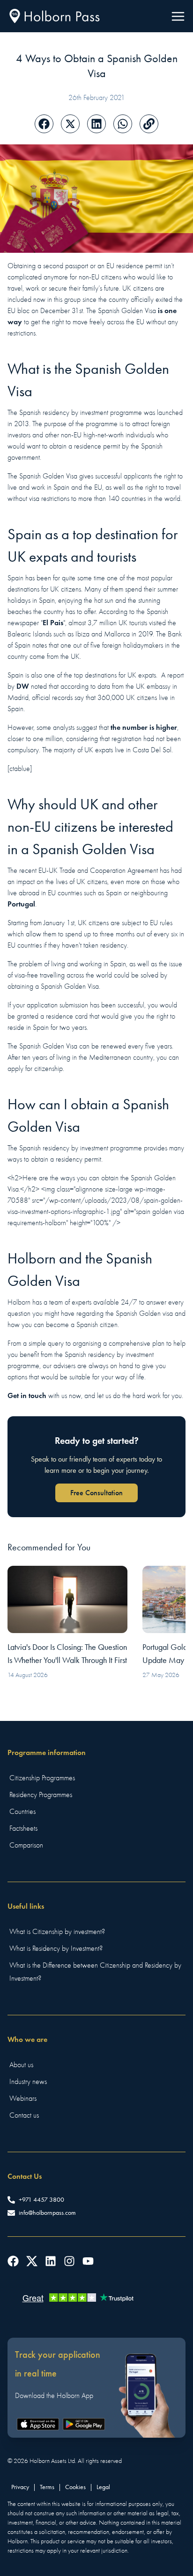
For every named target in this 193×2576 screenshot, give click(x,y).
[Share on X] (70, 124)
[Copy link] (149, 124)
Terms (47, 2487)
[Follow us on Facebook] (13, 2261)
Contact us (24, 2115)
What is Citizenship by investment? (57, 1932)
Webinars (23, 2098)
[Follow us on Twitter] (32, 2261)
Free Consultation (96, 1493)
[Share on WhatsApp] (123, 124)
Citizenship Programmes (42, 1778)
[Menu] (178, 16)
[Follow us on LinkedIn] (51, 2261)
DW (23, 686)
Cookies (75, 2487)
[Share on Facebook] (44, 124)
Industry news (28, 2082)
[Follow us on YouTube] (88, 2261)
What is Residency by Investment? (56, 1948)
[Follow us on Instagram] (69, 2261)
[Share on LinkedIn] (96, 124)
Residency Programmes (41, 1795)
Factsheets (23, 1828)
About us (21, 2065)
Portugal (21, 904)
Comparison (26, 1845)
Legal (103, 2487)
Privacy (20, 2487)
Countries (22, 1812)
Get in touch (27, 1395)
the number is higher (144, 727)
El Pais (53, 623)
